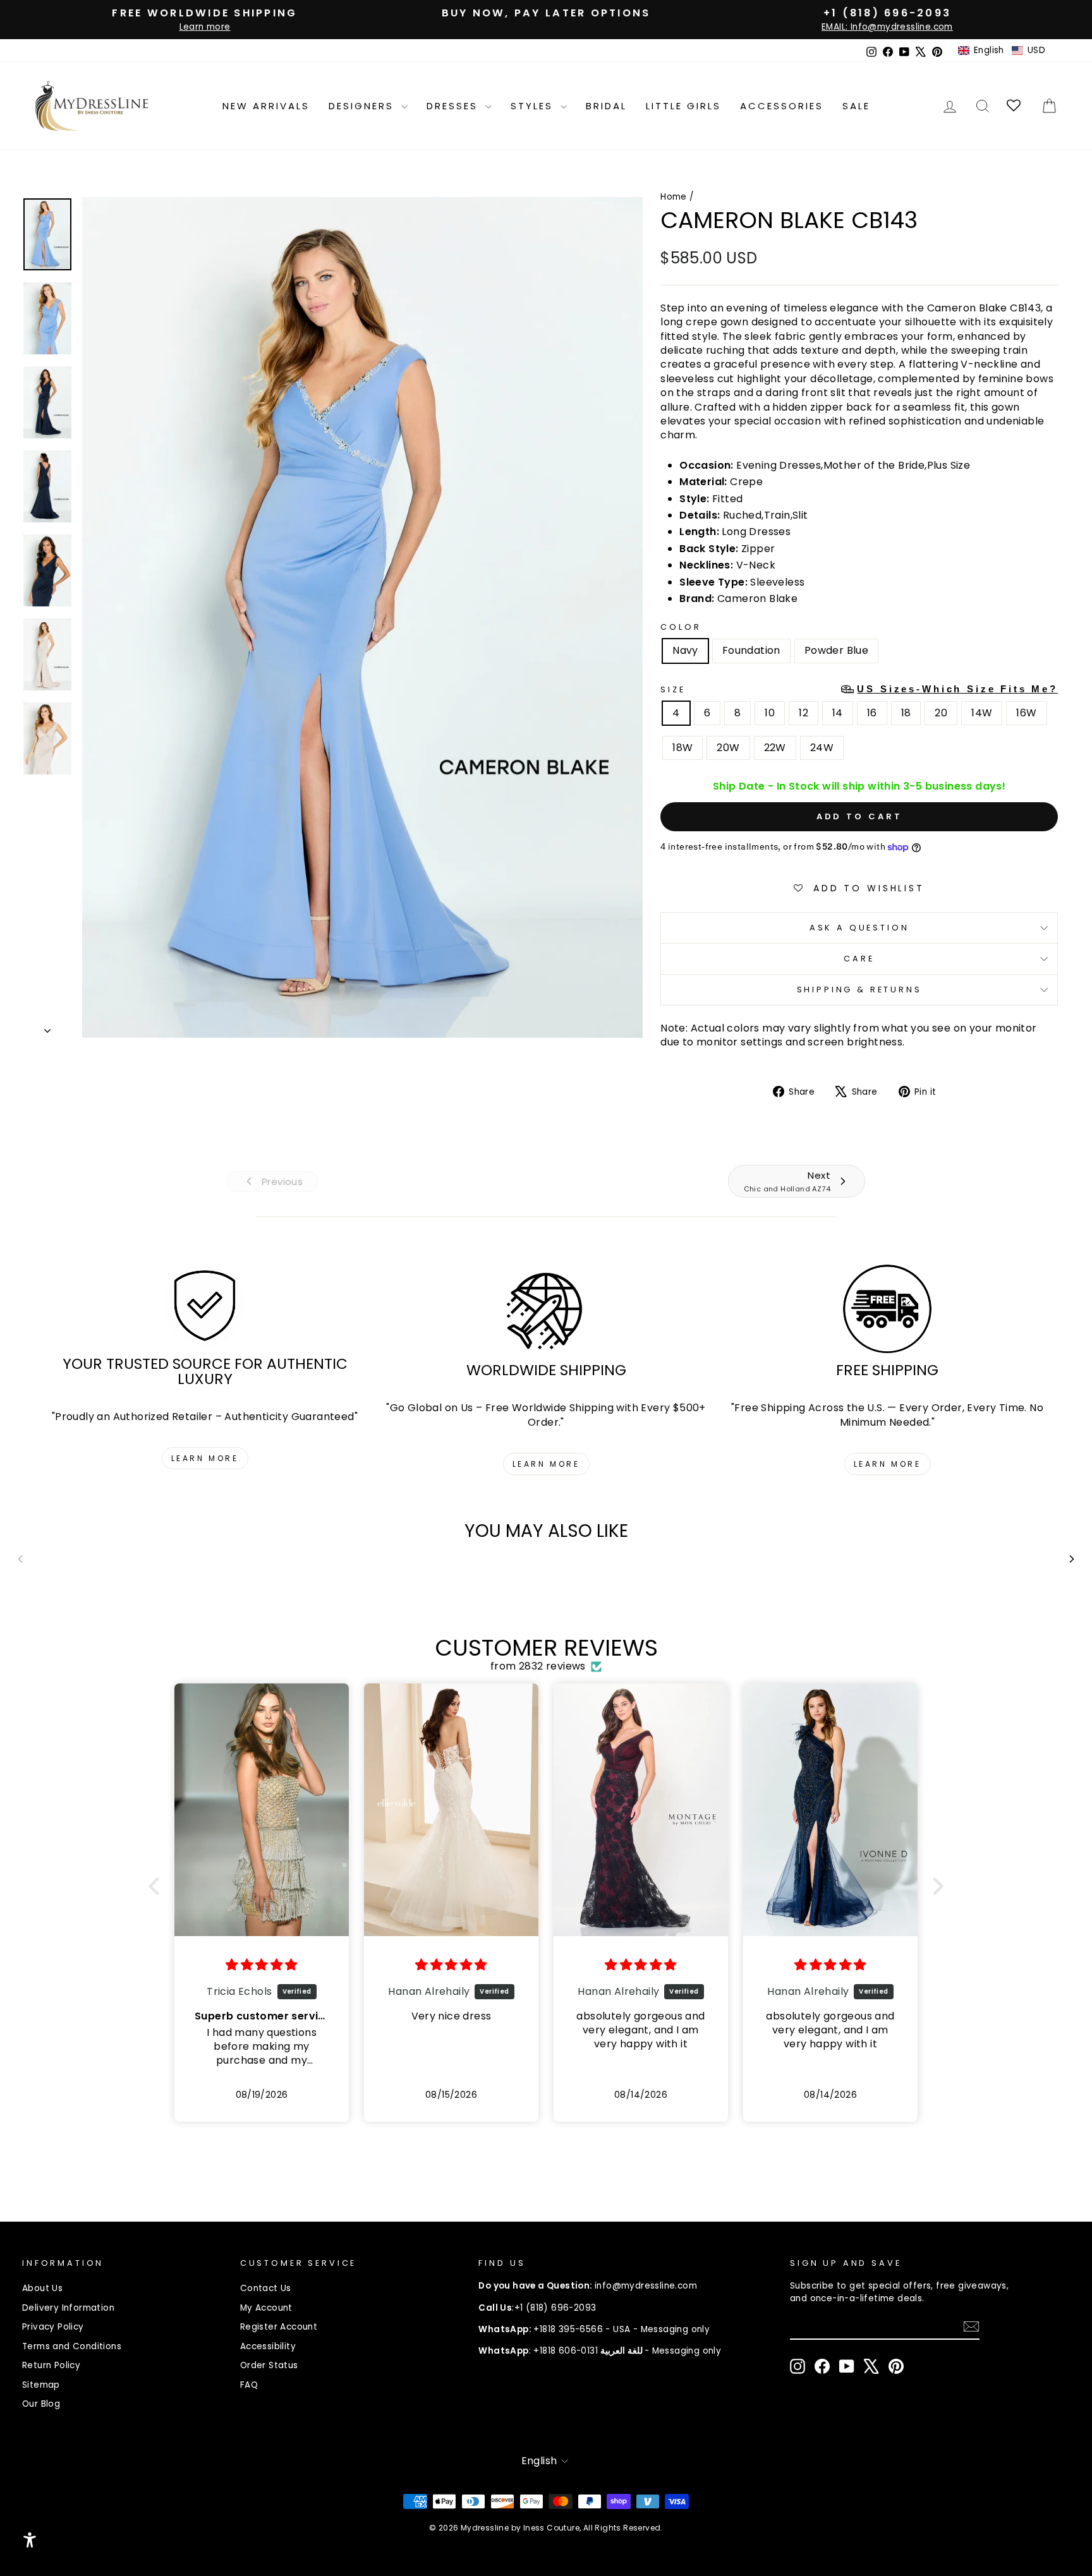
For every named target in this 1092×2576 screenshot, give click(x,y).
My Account (266, 2308)
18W (682, 748)
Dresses (454, 106)
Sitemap (41, 2385)
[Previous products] (20, 1559)
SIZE (859, 689)
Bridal (606, 106)
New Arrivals (266, 106)
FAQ (249, 2385)
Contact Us (266, 2288)
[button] (1002, 51)
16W (1026, 713)
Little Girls (683, 106)
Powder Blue (836, 650)
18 (906, 713)
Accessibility (268, 2346)
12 (804, 713)
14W (982, 713)
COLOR (681, 627)
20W (728, 748)
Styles (534, 106)
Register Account (279, 2327)
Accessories (782, 106)
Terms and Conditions (72, 2346)
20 (941, 713)
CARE (859, 959)
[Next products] (1072, 1559)
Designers (363, 106)
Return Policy (51, 2365)
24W (822, 748)
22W (775, 748)
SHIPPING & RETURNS (859, 990)
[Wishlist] (1015, 106)
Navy (685, 650)
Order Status (269, 2365)
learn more (205, 1458)
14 (838, 713)
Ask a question (859, 928)
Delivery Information (68, 2308)
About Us (42, 2288)
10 (770, 713)
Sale (856, 106)
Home (674, 197)
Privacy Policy (53, 2327)
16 (872, 713)
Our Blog (41, 2404)
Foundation (751, 650)
